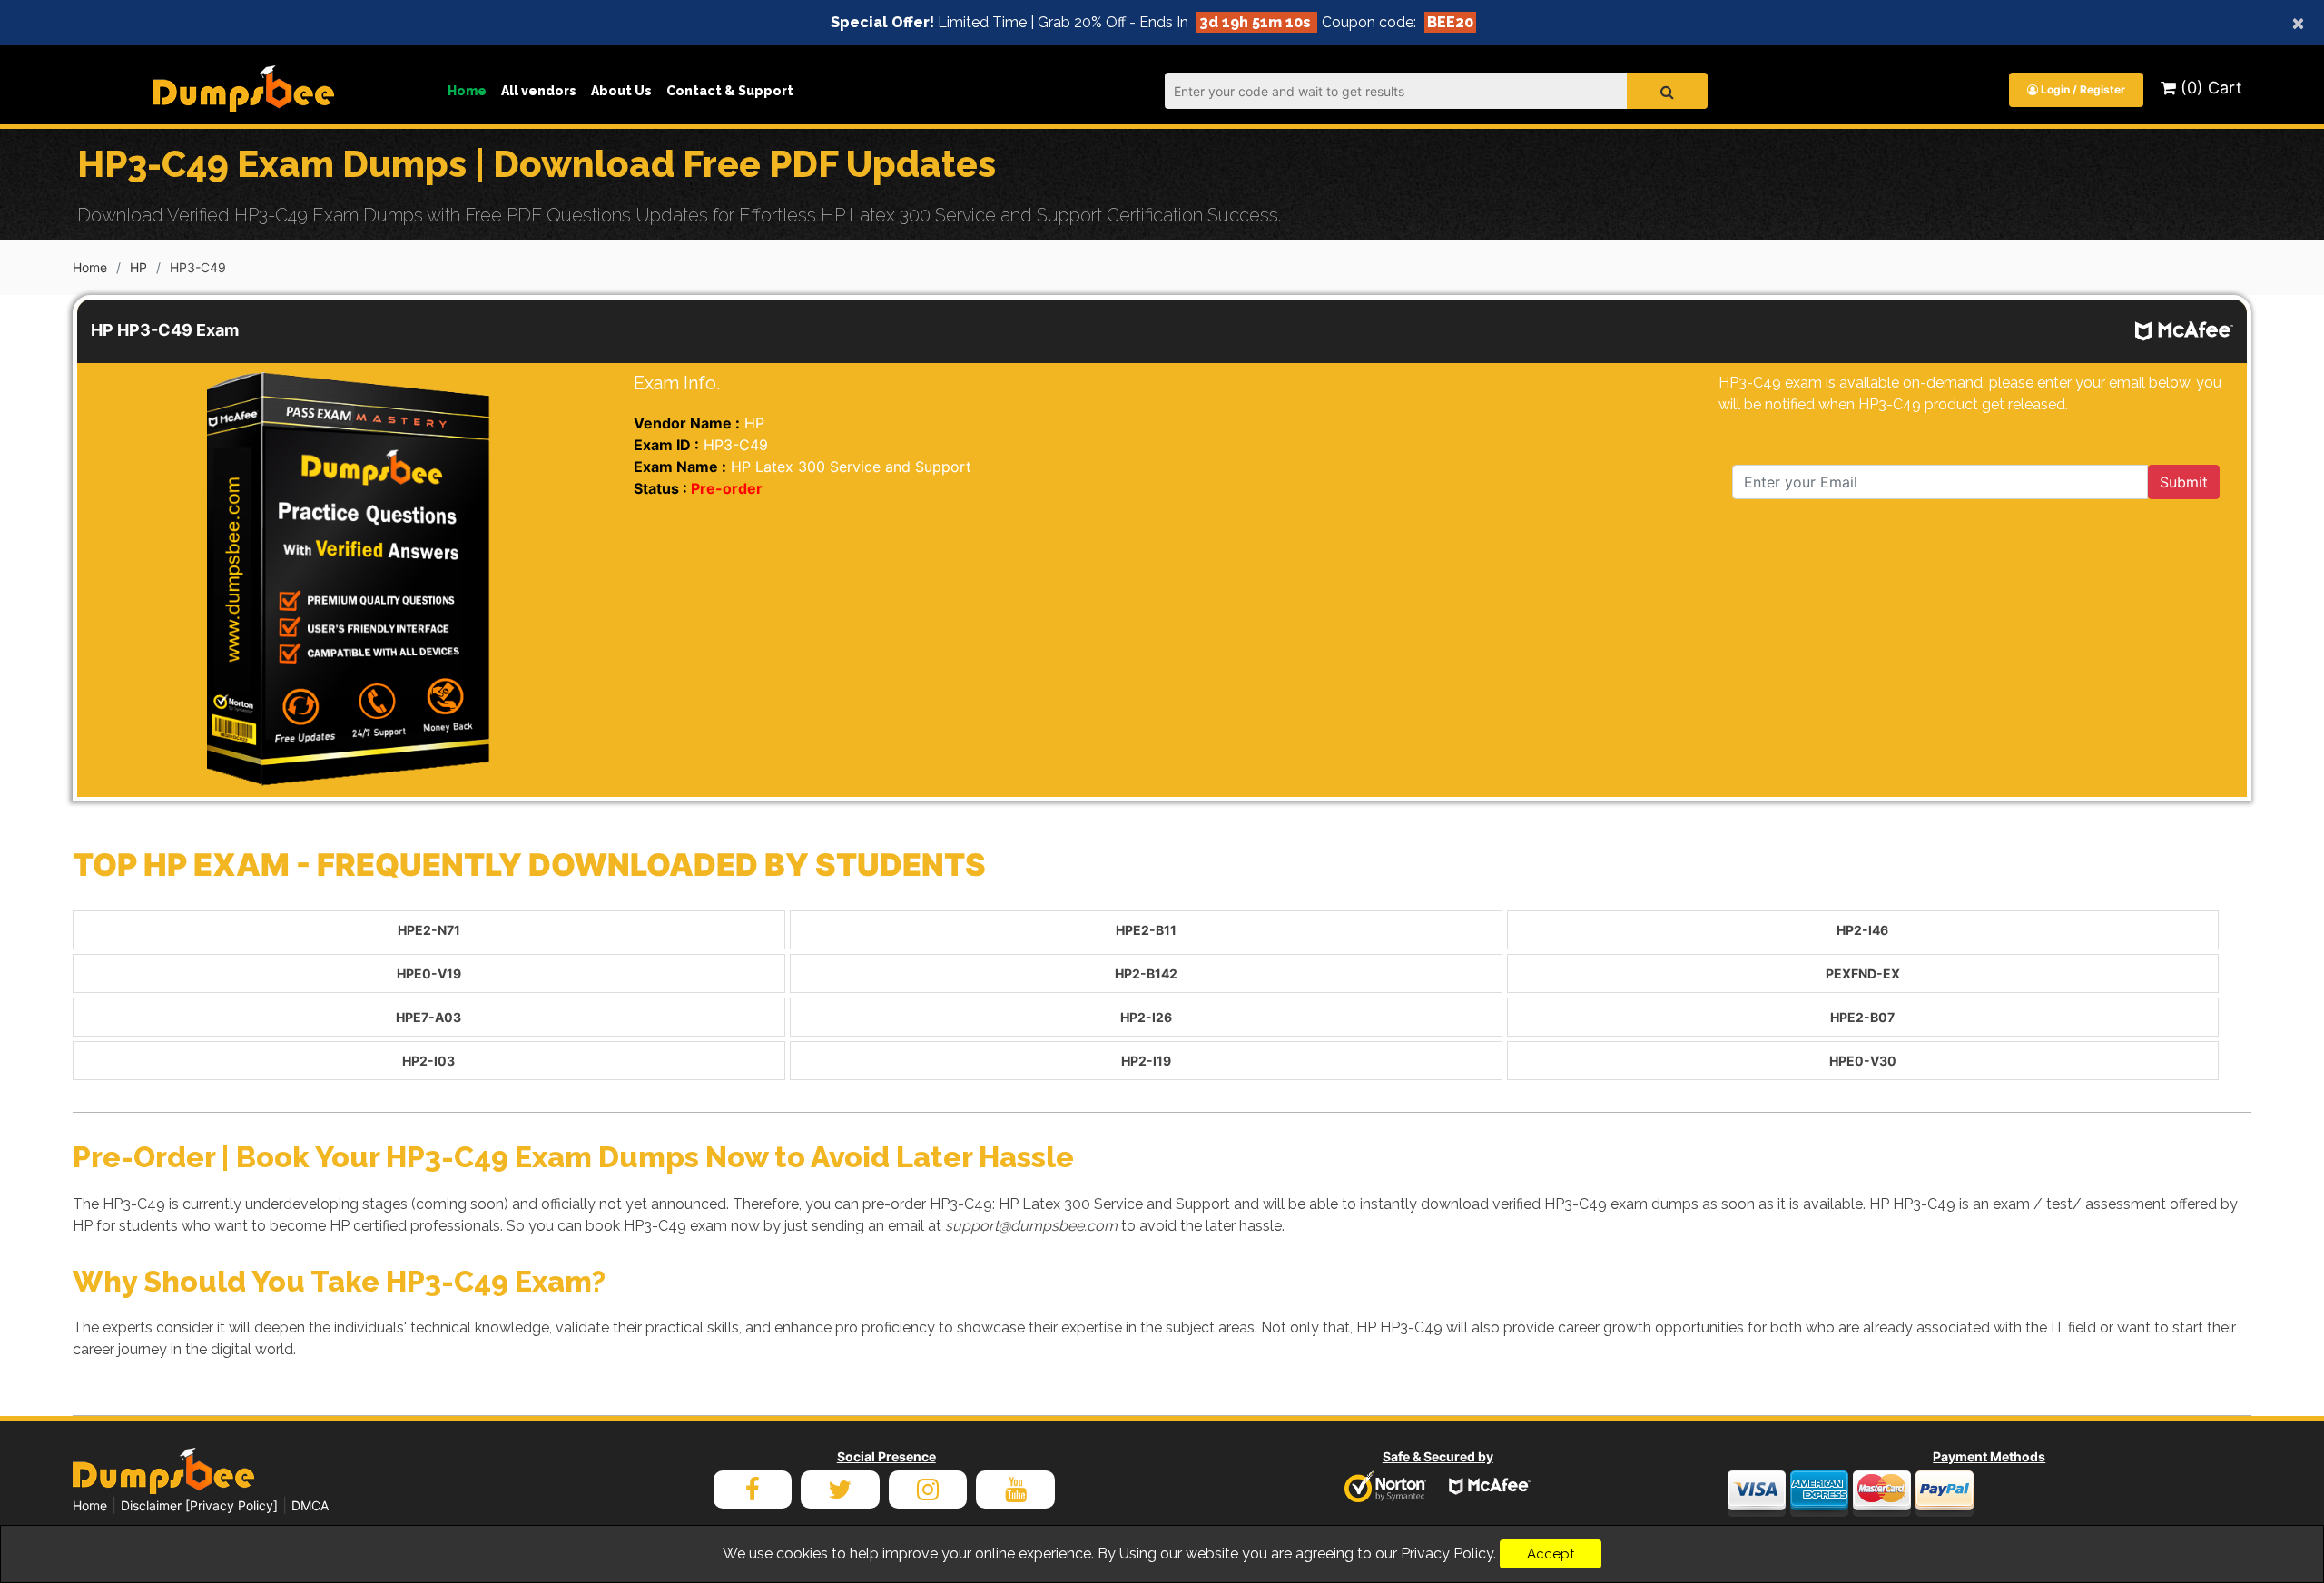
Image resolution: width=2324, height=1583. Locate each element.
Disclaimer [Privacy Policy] (199, 1505)
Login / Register (2082, 89)
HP (138, 267)
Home (467, 91)
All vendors (539, 91)
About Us (621, 91)
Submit (2184, 482)
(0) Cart (2209, 88)
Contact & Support (730, 91)
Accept (1551, 1554)
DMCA (310, 1505)
